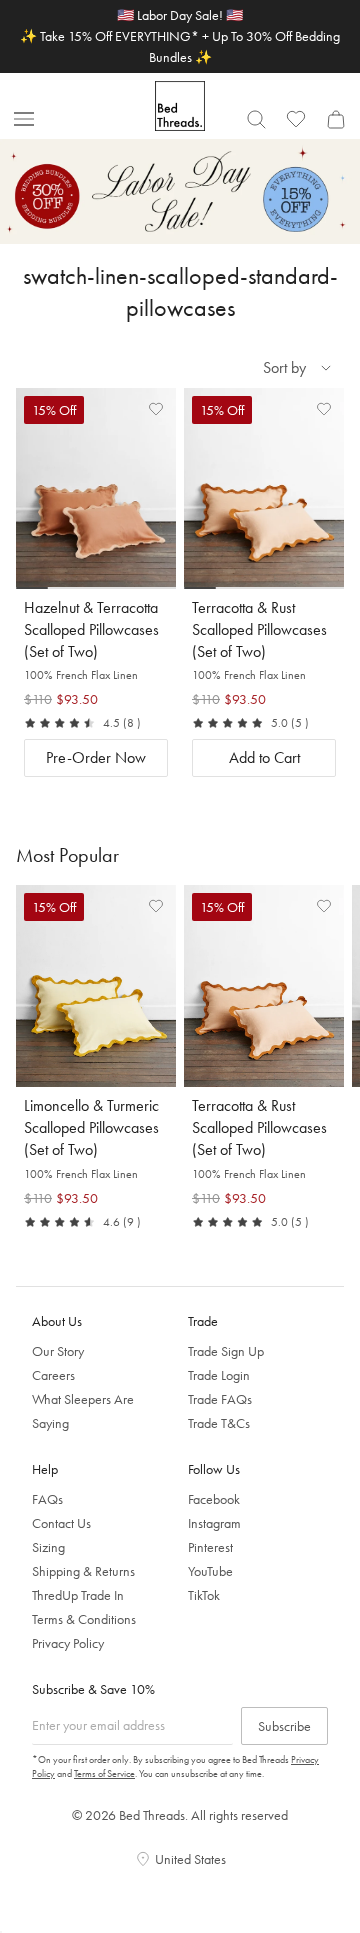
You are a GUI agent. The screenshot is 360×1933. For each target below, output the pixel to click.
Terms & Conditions (84, 1619)
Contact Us (61, 1523)
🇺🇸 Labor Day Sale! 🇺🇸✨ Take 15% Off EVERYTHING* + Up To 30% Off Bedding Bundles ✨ (180, 36)
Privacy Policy (68, 1643)
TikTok (204, 1595)
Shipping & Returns (83, 1571)
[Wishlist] (296, 119)
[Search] (256, 119)
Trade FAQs (220, 1399)
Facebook (214, 1499)
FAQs (47, 1499)
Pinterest (210, 1547)
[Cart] (336, 119)
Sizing (48, 1547)
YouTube (210, 1571)
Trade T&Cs (219, 1423)
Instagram (214, 1523)
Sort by (284, 367)
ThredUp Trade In (78, 1595)
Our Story (58, 1351)
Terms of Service (104, 1773)
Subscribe (284, 1726)
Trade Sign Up (226, 1351)
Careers (53, 1375)
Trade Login (219, 1375)
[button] (156, 408)
